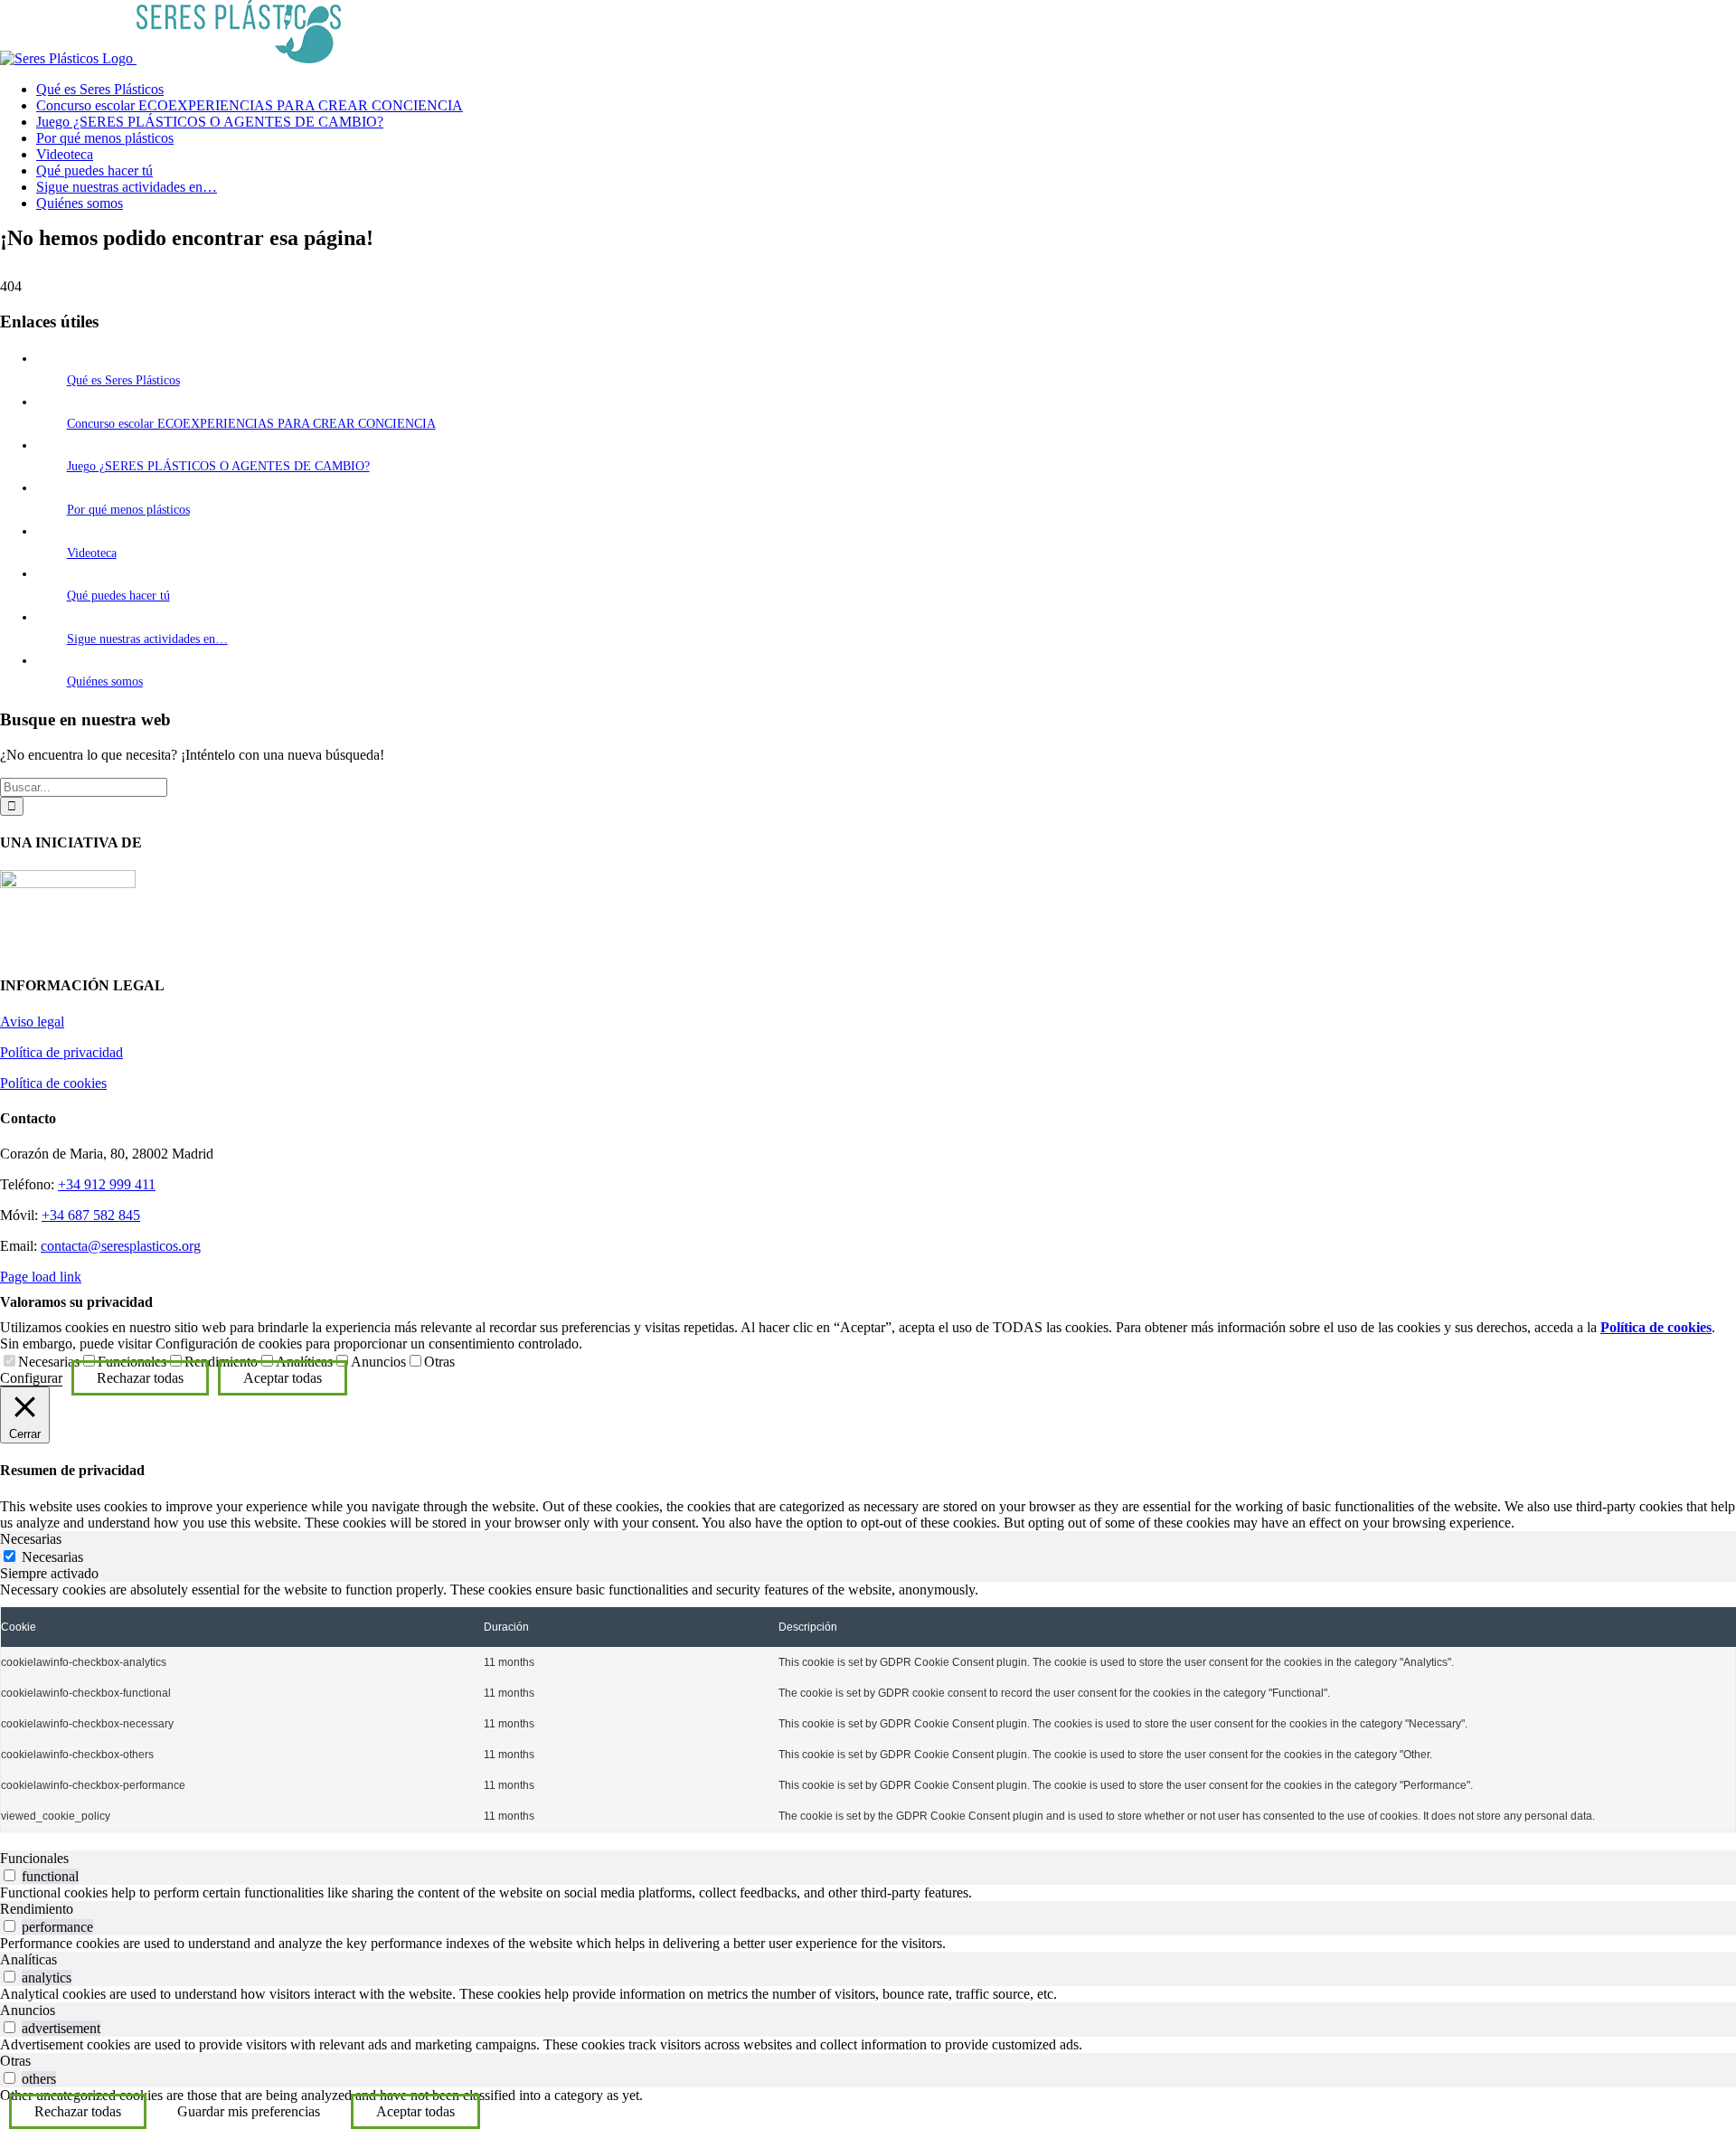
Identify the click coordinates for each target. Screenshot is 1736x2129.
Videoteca (92, 553)
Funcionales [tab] (34, 1858)
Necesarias (49, 1362)
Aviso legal (32, 1022)
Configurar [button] (31, 1378)
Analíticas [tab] (28, 1959)
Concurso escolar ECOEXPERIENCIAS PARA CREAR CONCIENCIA (251, 424)
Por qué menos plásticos (128, 510)
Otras (439, 1362)
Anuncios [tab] (28, 2010)
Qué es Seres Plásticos (123, 380)
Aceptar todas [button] (283, 1378)
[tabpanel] (868, 1707)
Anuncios (378, 1362)
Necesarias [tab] (31, 1539)
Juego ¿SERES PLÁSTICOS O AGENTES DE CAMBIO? (218, 466)
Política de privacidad (61, 1052)
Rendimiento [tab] (37, 1909)
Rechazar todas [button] (140, 1378)
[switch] (9, 1875)
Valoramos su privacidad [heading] (76, 1302)
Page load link (41, 1277)
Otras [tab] (15, 2061)
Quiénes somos (105, 681)
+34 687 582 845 (91, 1215)
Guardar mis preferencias (249, 2111)
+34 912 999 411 (107, 1184)
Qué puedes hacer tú (118, 596)
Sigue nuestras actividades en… (147, 639)
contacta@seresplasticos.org (121, 1246)
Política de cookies (53, 1083)
